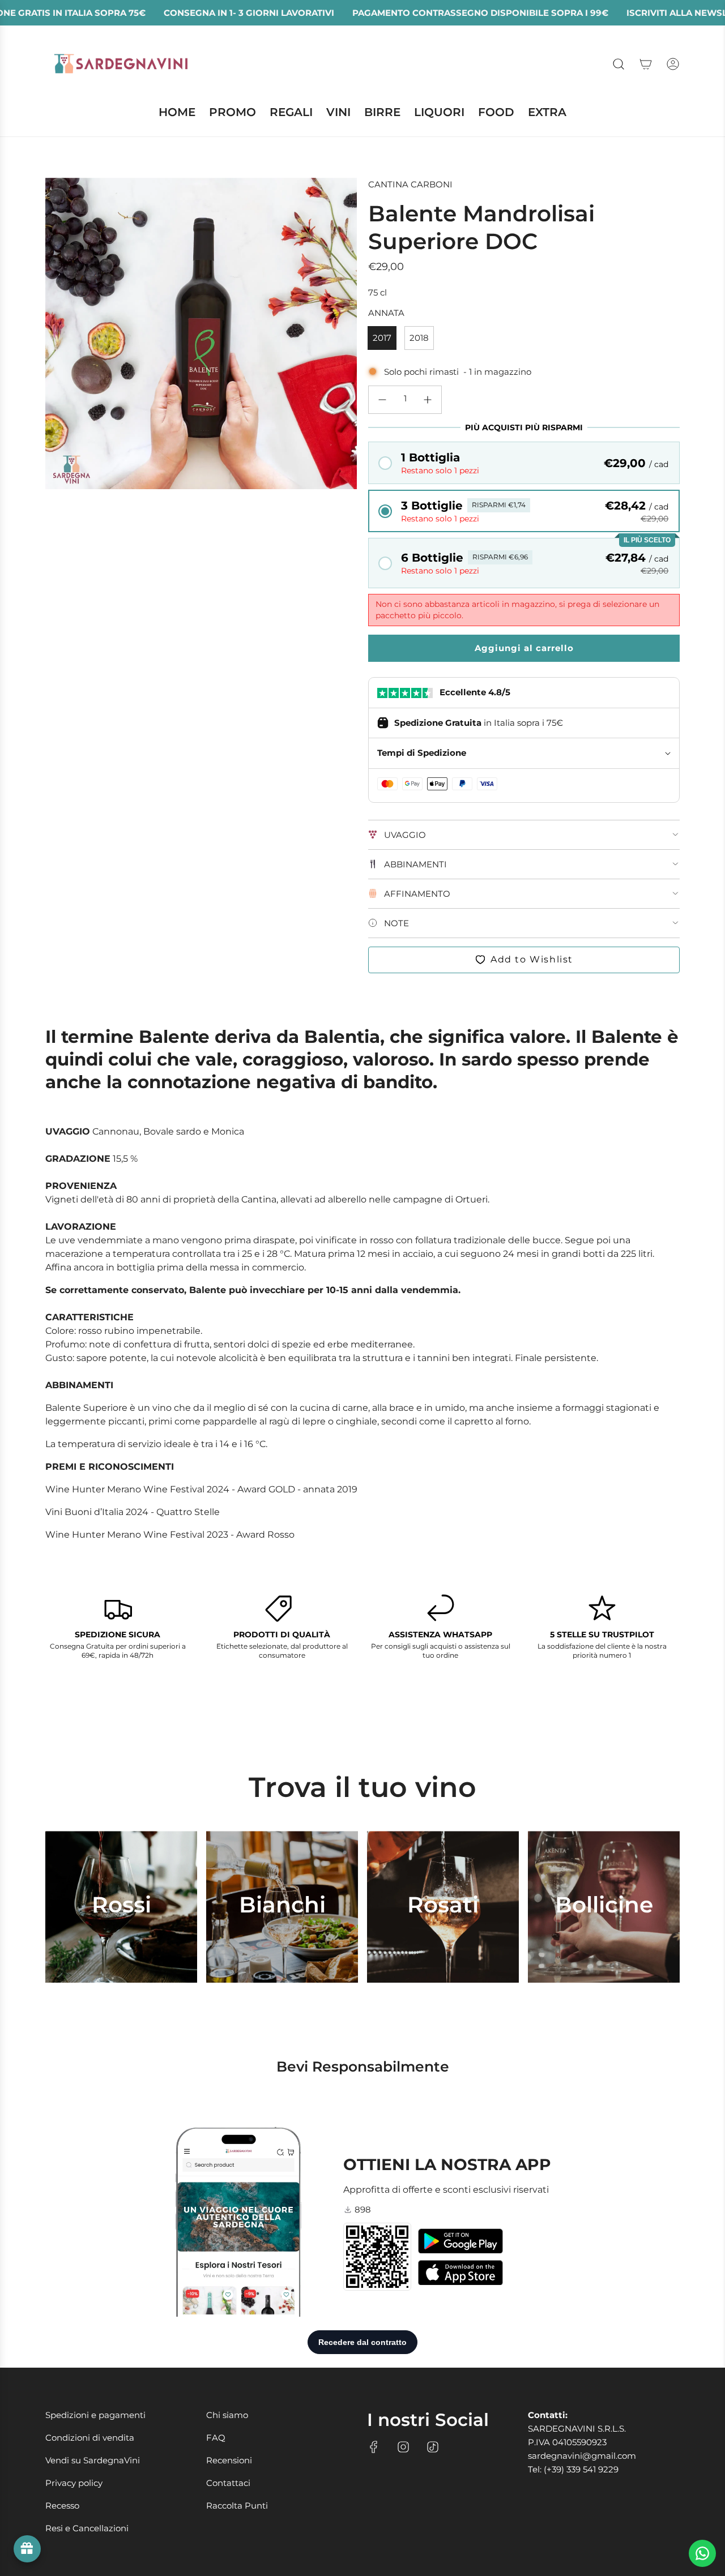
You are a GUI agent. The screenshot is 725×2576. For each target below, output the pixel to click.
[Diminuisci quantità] (382, 400)
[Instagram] (403, 2447)
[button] (524, 463)
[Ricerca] (619, 64)
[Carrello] (646, 64)
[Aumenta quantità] (428, 400)
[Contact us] (702, 2553)
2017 (382, 338)
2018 (419, 338)
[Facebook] (374, 2447)
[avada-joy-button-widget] (27, 2549)
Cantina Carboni (410, 184)
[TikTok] (433, 2447)
